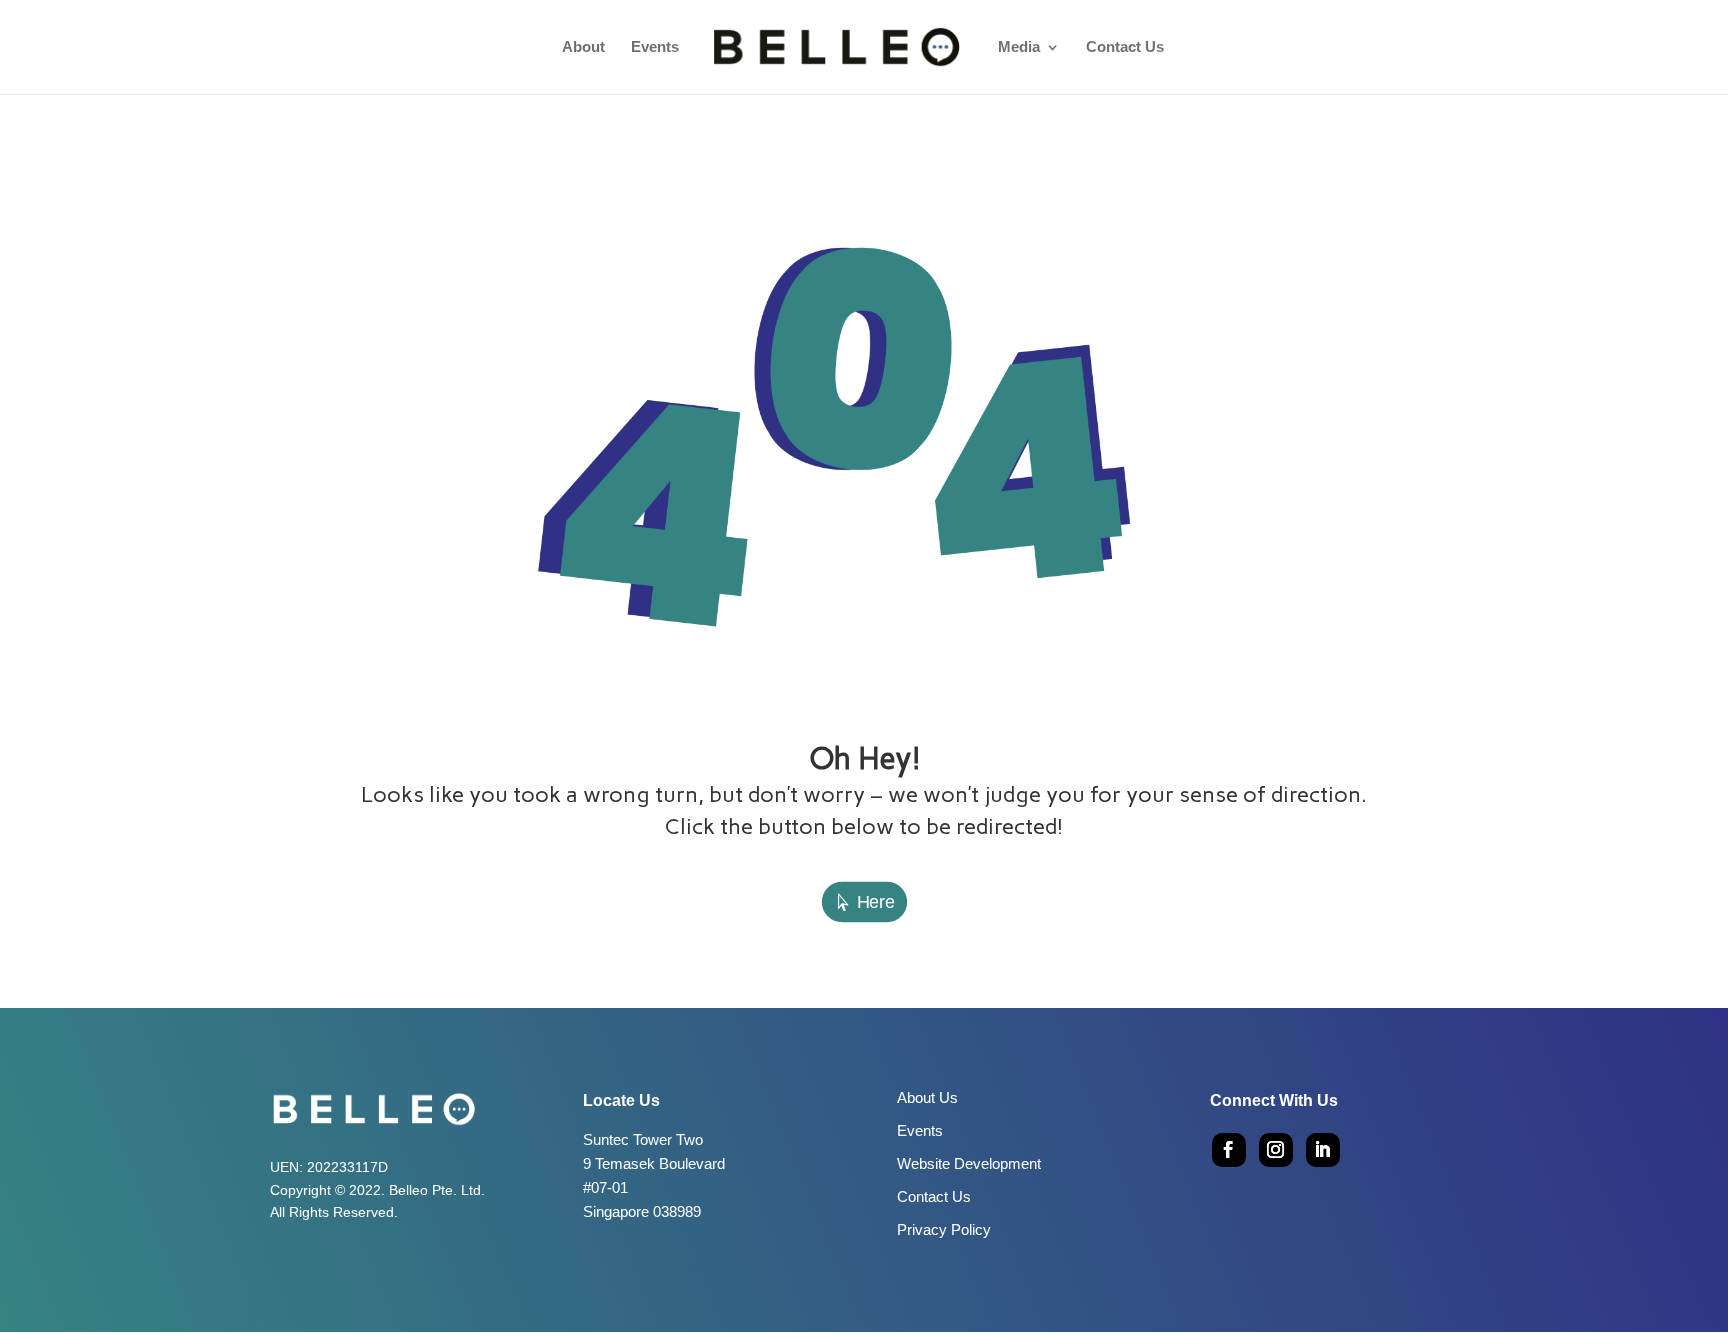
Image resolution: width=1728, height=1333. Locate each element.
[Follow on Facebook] (1229, 1150)
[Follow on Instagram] (1276, 1150)
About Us (927, 1097)
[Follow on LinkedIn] (1323, 1150)
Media (1019, 47)
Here (876, 902)
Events (655, 47)
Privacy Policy (944, 1229)
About (583, 47)
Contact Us (1125, 47)
